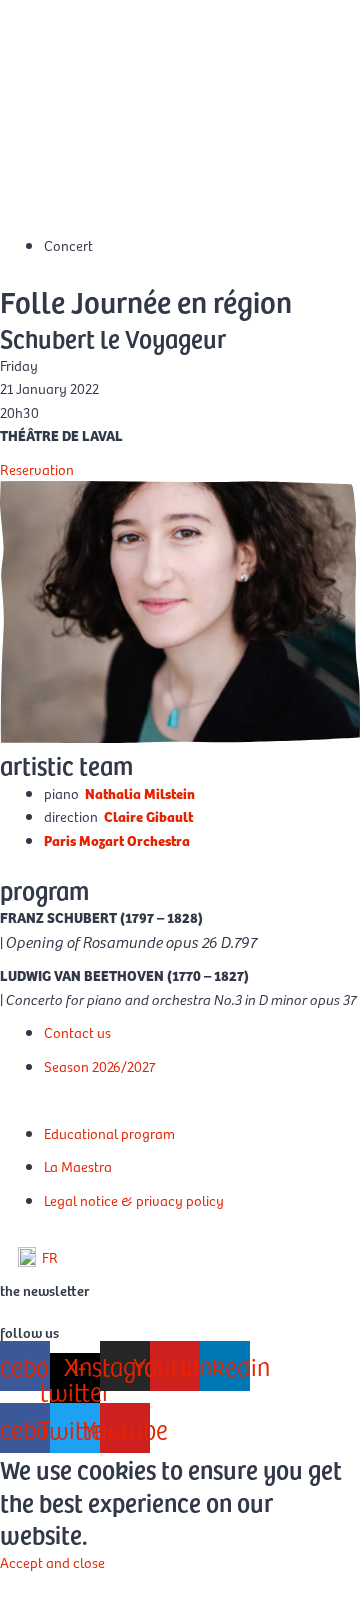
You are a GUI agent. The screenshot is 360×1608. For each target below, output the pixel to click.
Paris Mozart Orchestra (117, 840)
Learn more (34, 1585)
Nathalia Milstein (140, 793)
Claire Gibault (148, 816)
